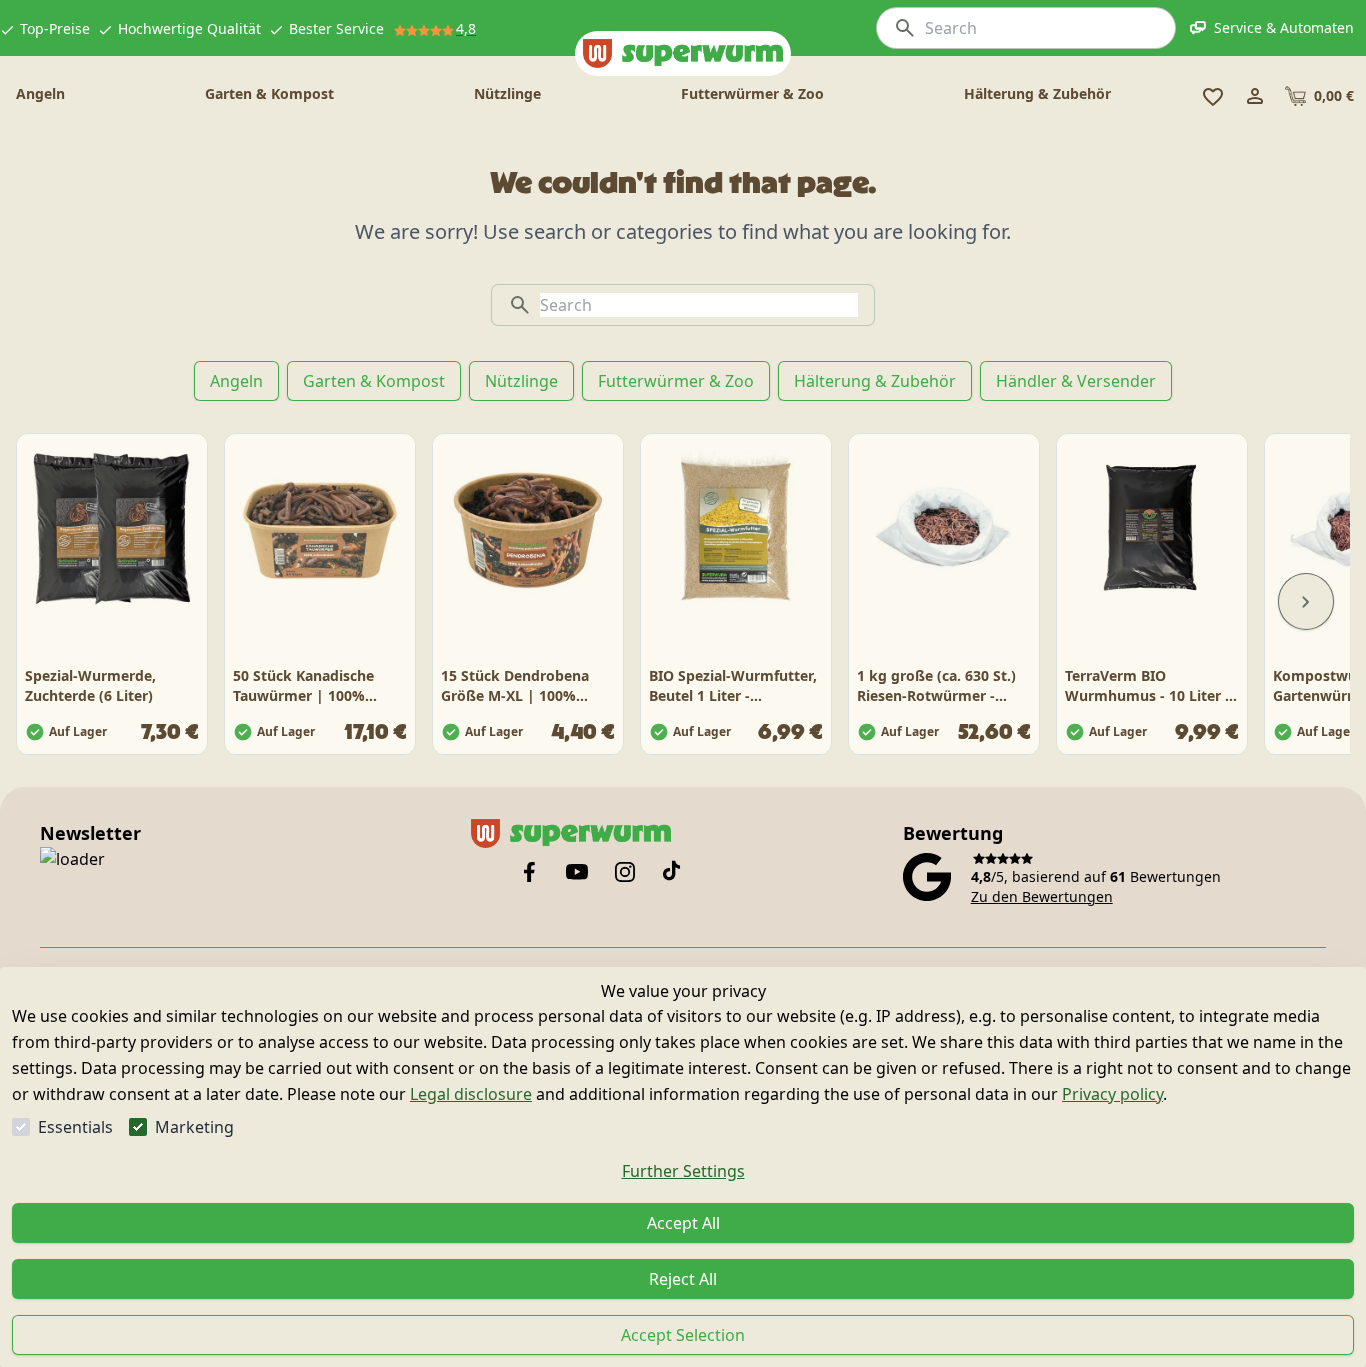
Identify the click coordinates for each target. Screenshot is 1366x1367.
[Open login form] (1255, 96)
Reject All (683, 1279)
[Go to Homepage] (683, 53)
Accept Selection (683, 1335)
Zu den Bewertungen (1042, 896)
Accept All (683, 1223)
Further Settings (683, 1171)
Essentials (75, 1127)
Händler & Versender (1076, 381)
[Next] (1306, 602)
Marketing (194, 1127)
